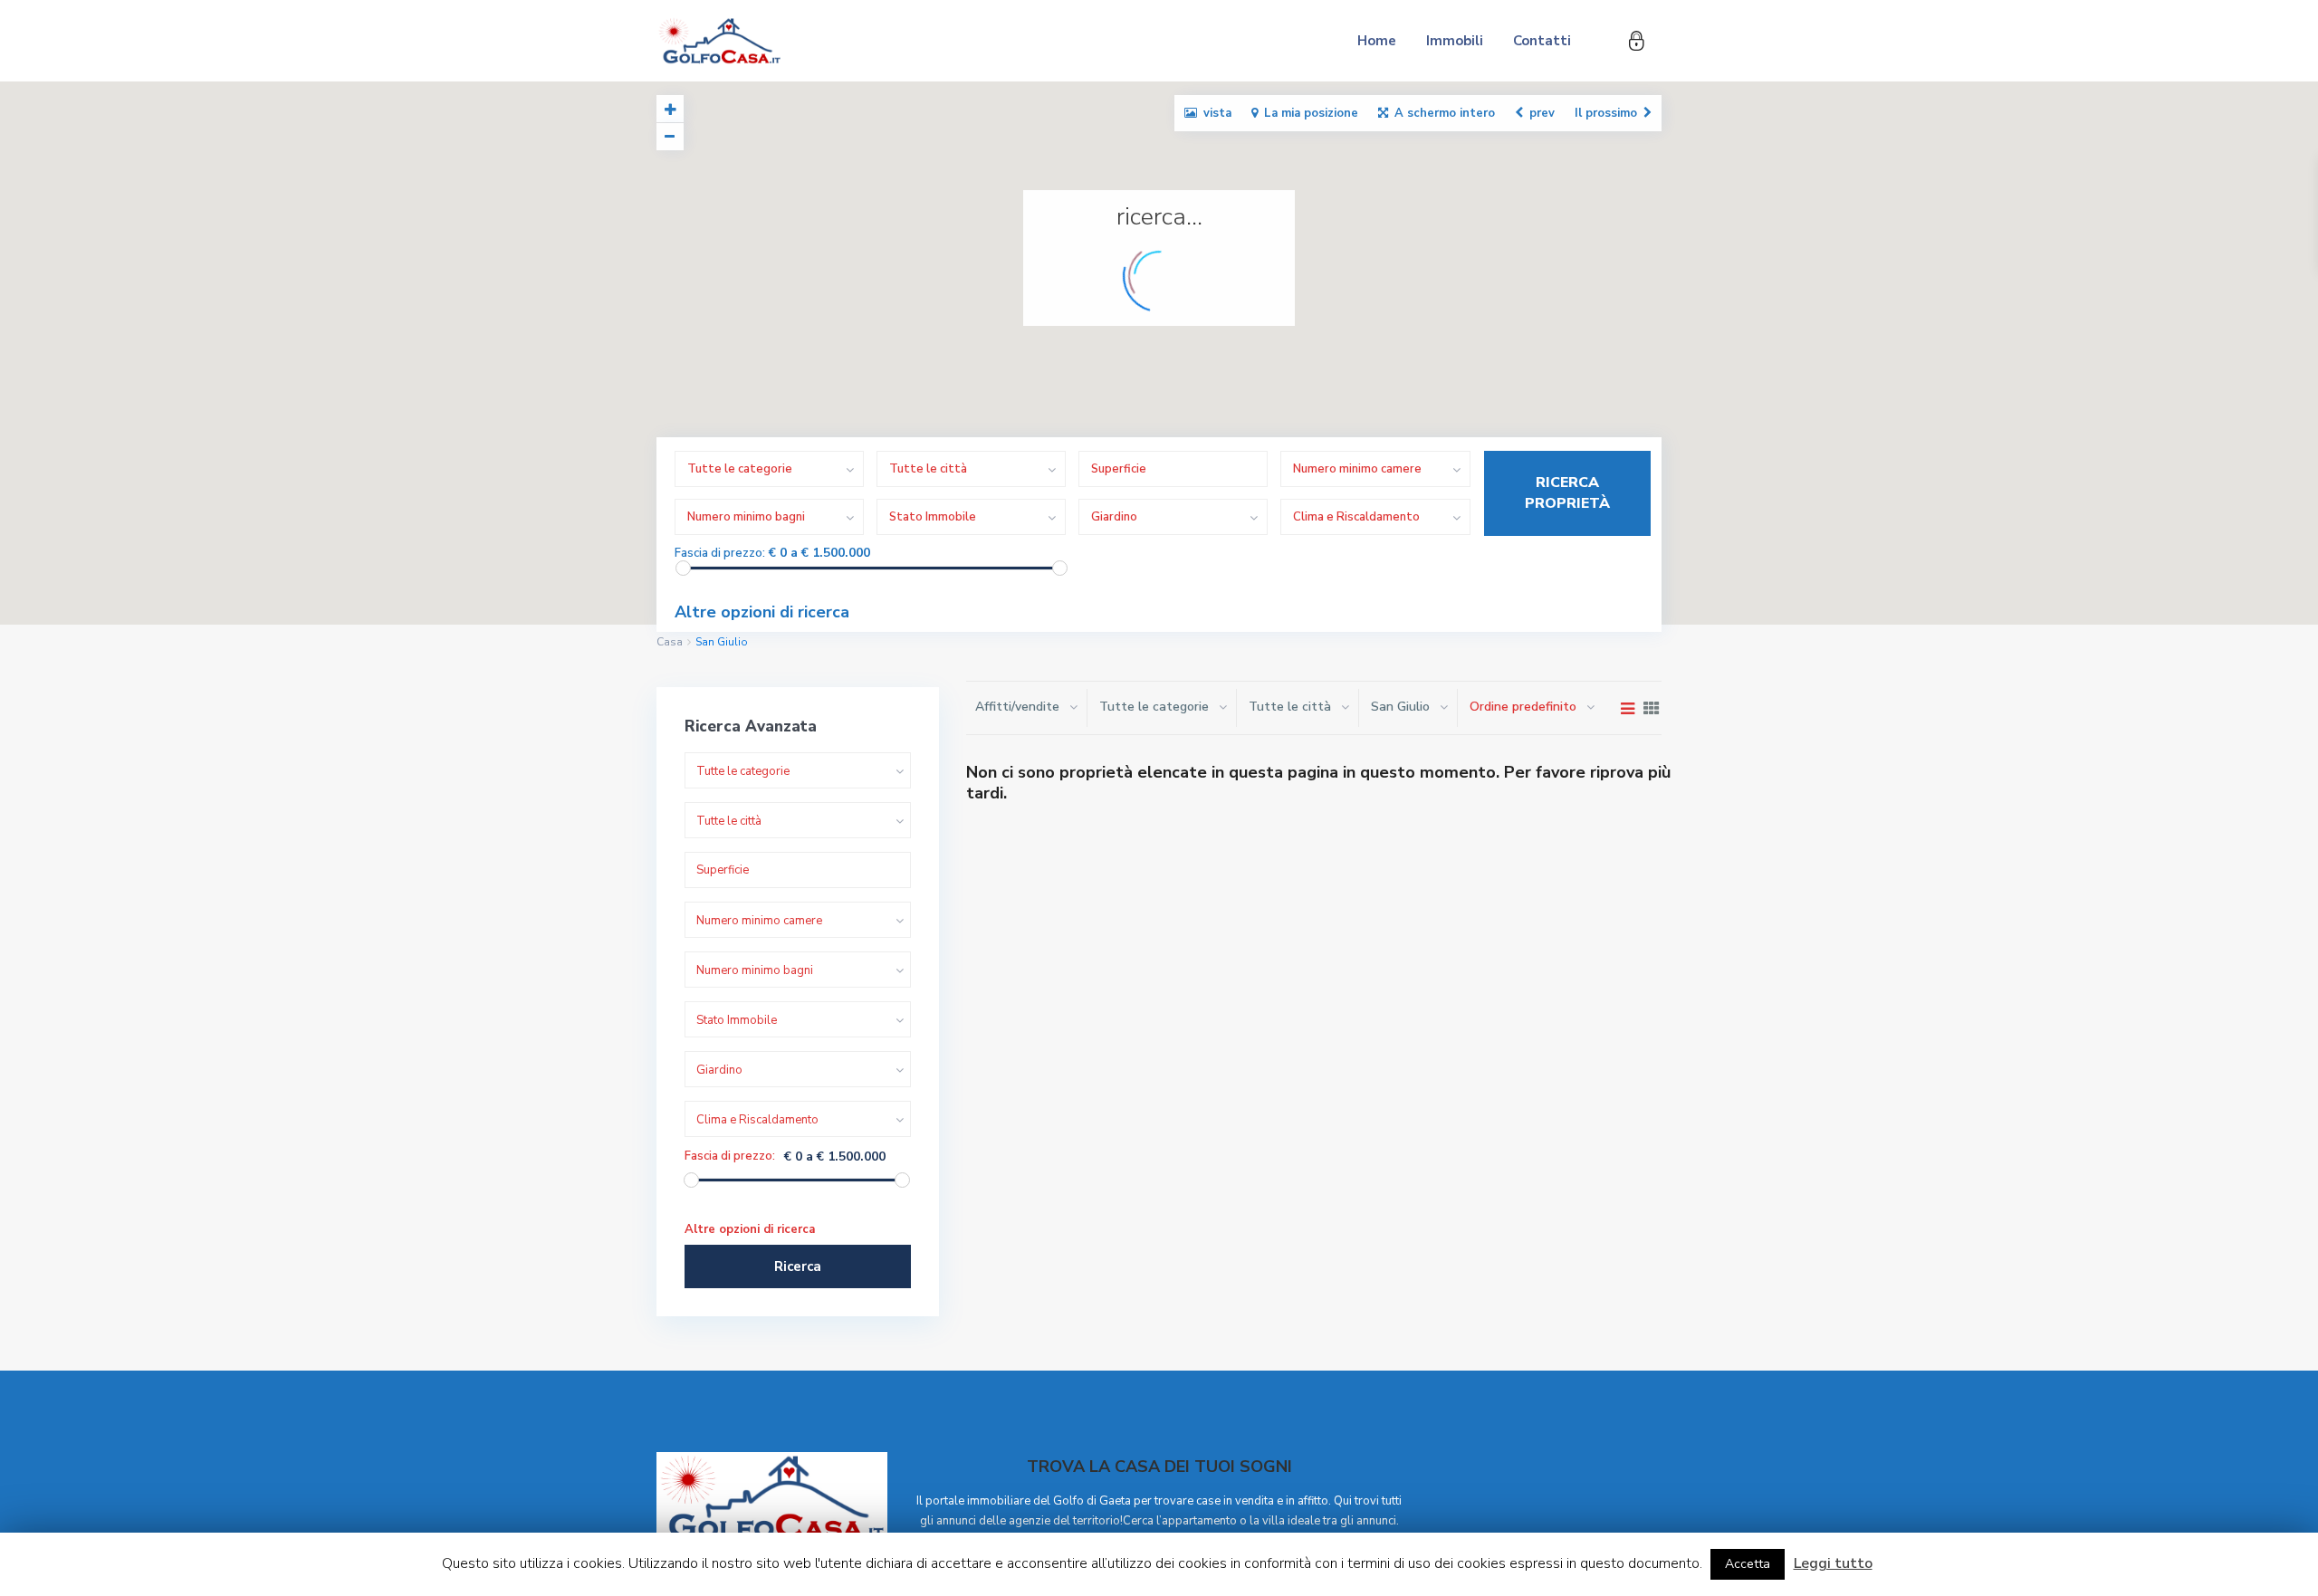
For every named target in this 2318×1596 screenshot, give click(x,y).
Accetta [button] (1748, 1564)
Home (1377, 41)
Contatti (1542, 41)
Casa (670, 642)
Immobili (1455, 41)
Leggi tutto (1833, 1563)
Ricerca (798, 1266)
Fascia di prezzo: (720, 554)
